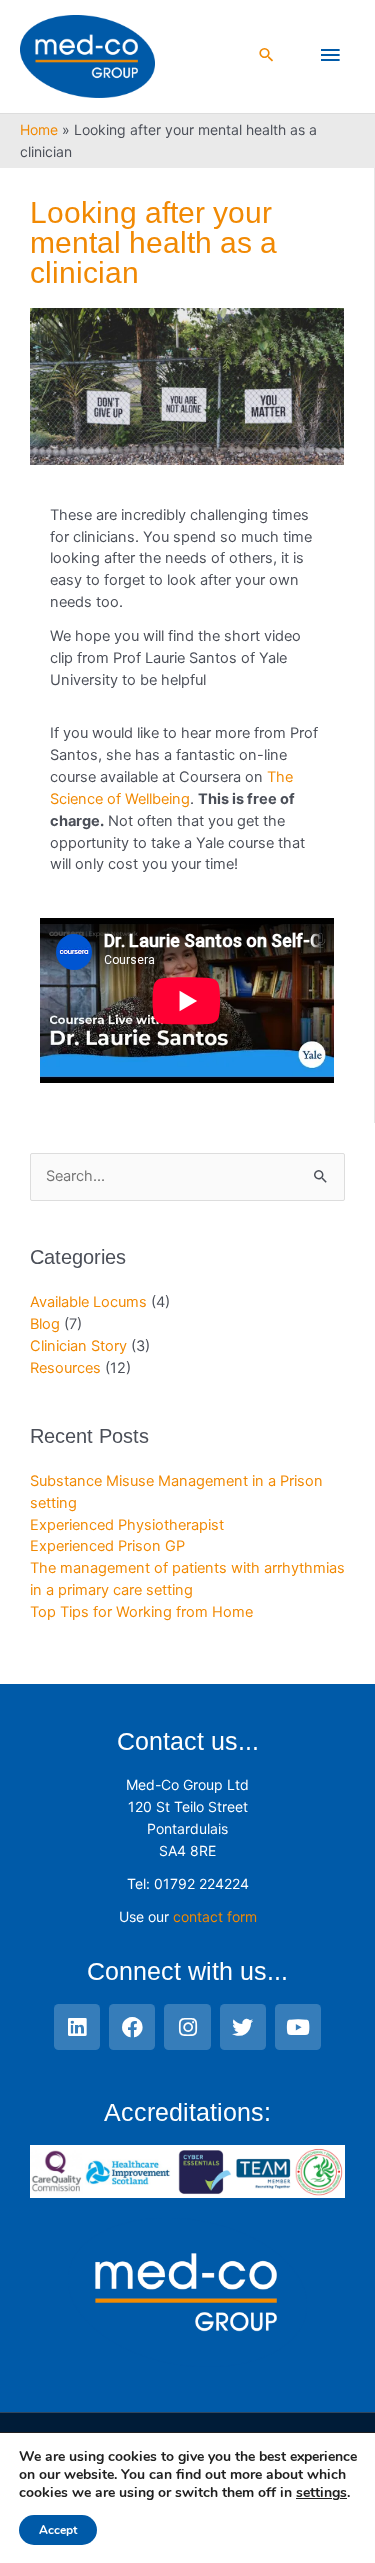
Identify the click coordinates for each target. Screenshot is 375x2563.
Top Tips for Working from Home (141, 1612)
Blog (45, 1324)
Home (39, 129)
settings (321, 2493)
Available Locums (88, 1302)
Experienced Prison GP (107, 1546)
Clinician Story (78, 1346)
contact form (215, 1916)
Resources (65, 1368)
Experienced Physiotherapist (127, 1525)
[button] (266, 56)
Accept (58, 2530)
